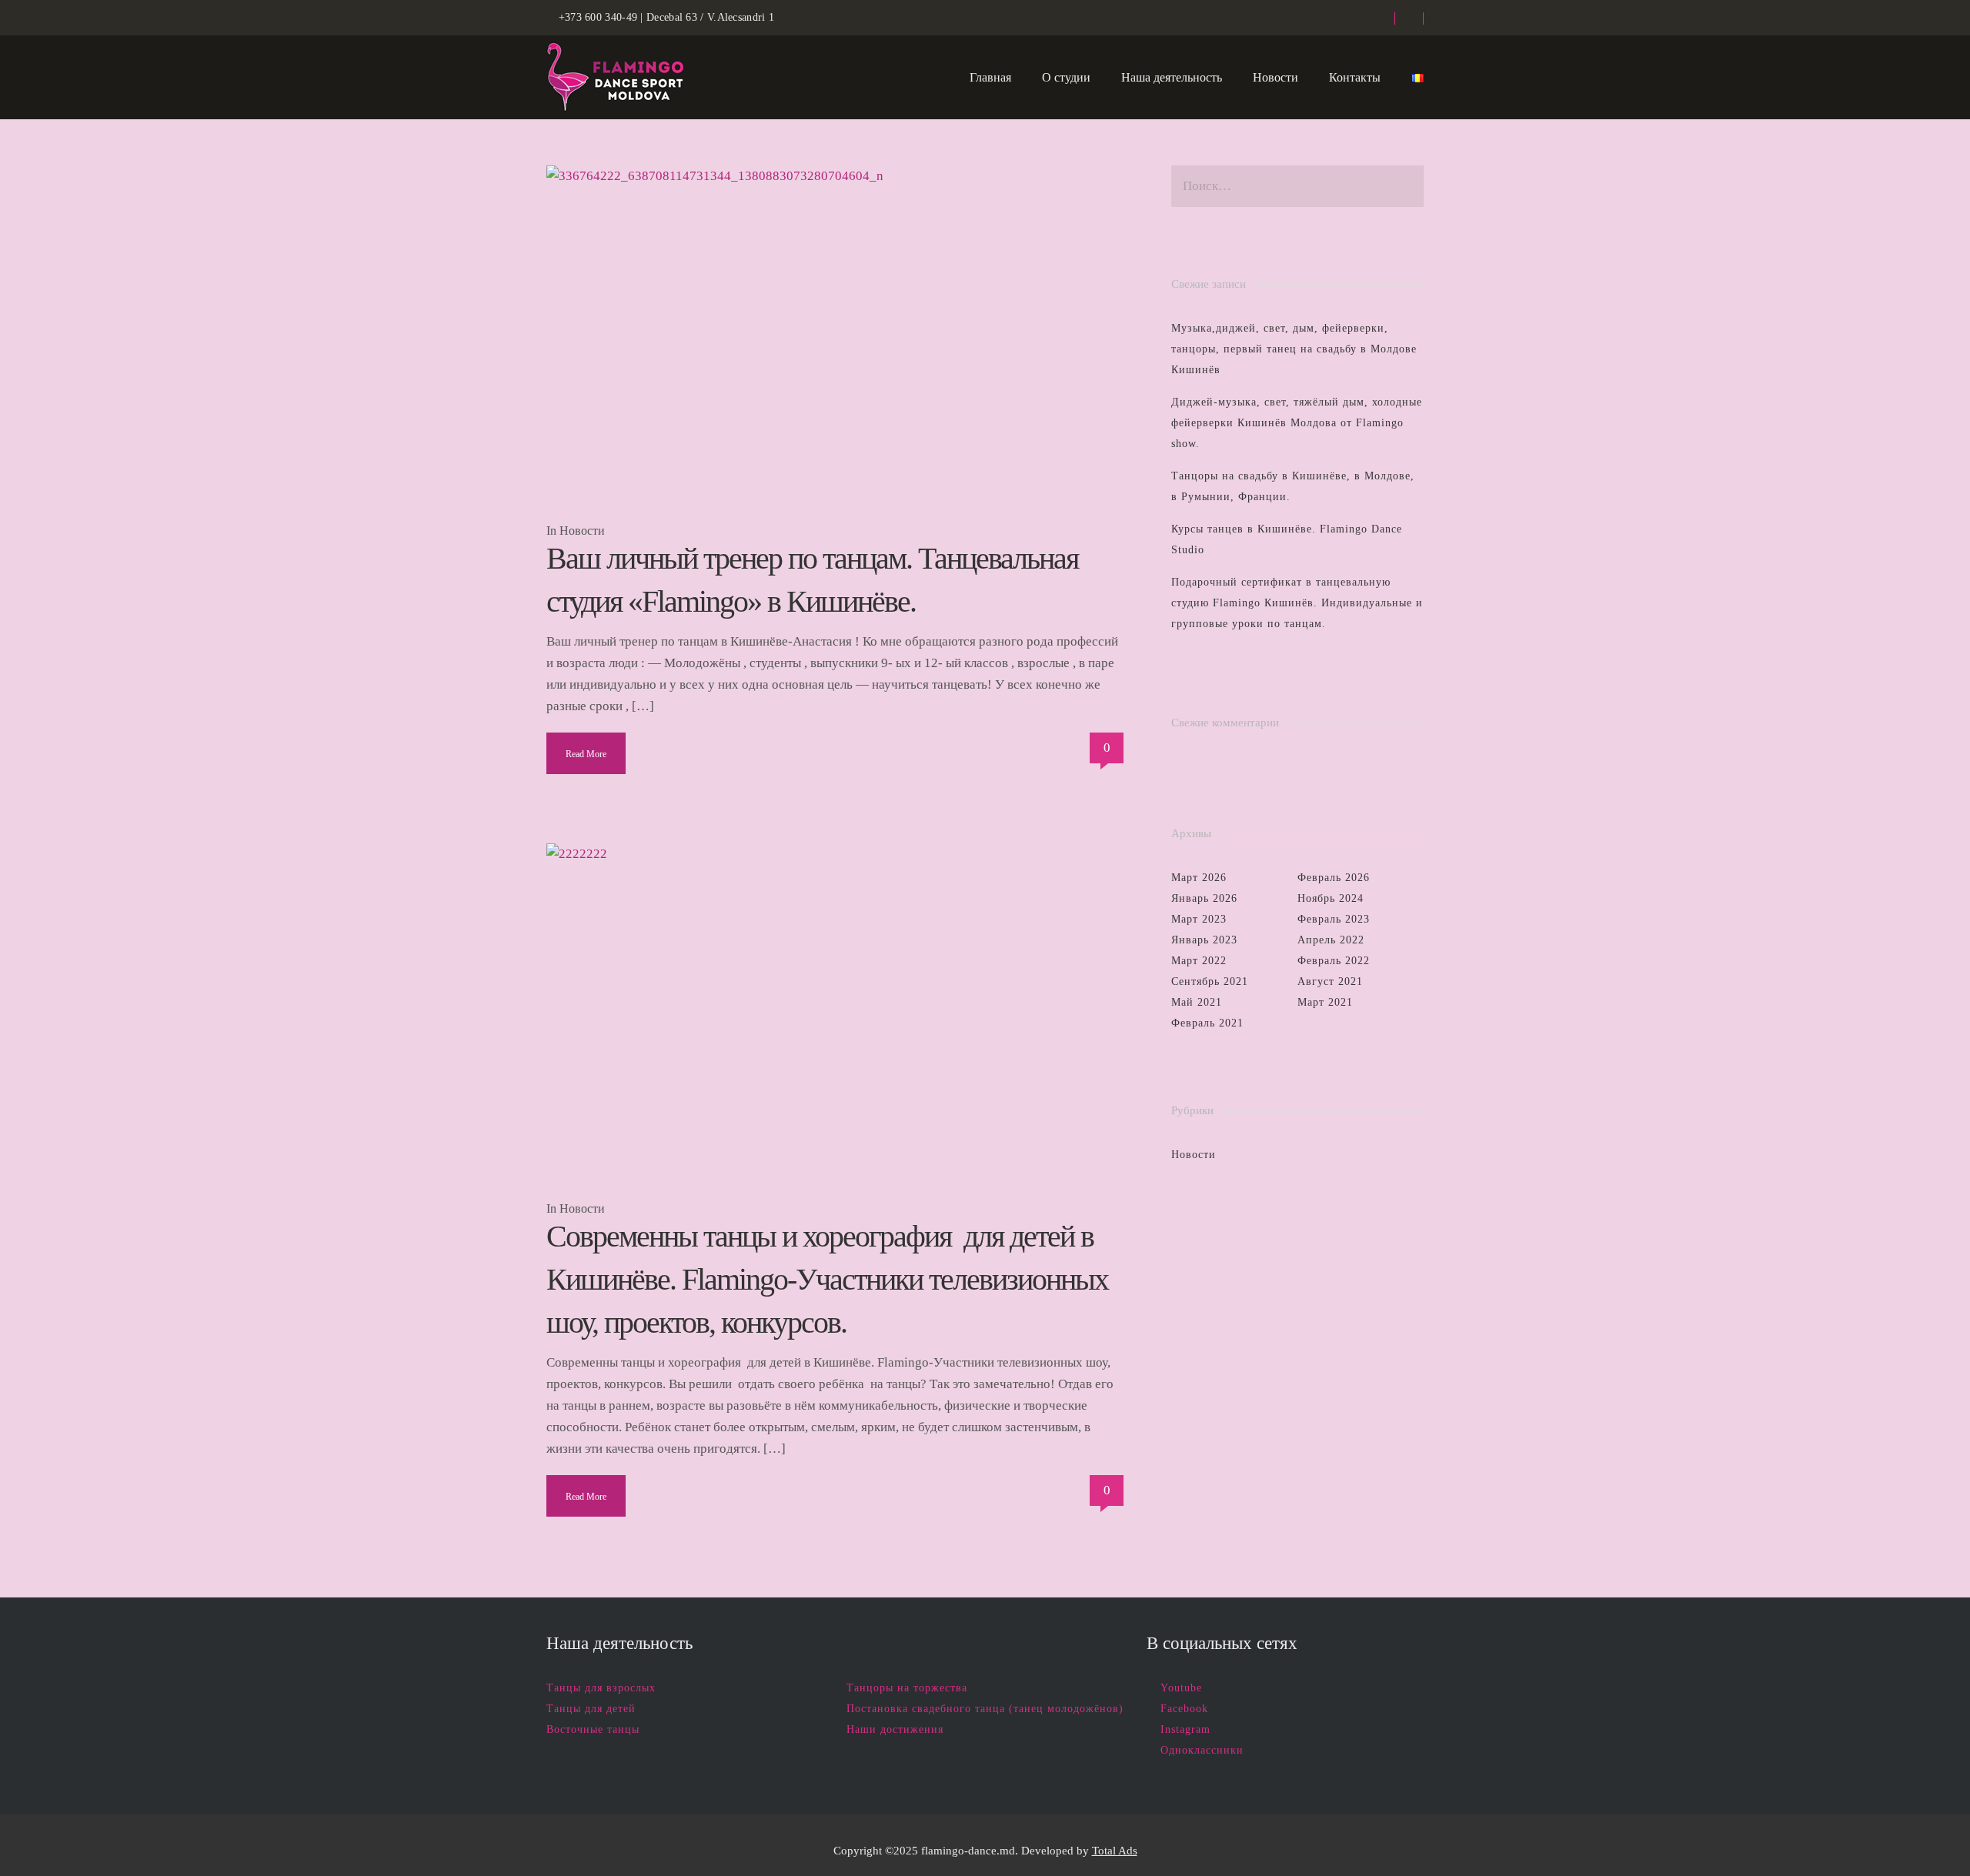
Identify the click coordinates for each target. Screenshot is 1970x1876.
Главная (990, 77)
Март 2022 (1199, 961)
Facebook (1184, 1709)
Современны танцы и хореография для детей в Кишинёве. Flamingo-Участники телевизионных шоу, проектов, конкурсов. (827, 1279)
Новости (1275, 77)
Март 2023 (1199, 919)
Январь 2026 (1204, 898)
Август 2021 (1330, 981)
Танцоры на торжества (907, 1688)
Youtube (1181, 1688)
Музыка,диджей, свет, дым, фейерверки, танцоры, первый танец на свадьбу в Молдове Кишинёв (1294, 349)
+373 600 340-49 (598, 17)
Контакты (1355, 77)
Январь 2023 (1204, 940)
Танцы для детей (591, 1709)
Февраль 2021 (1207, 1023)
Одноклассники (1202, 1750)
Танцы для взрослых (601, 1688)
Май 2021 (1197, 1002)
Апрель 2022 (1331, 940)
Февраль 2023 (1334, 919)
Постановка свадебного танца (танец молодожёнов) (985, 1709)
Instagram (1185, 1729)
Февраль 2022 (1334, 961)
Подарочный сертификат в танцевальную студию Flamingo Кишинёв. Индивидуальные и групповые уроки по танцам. (1297, 603)
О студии (1066, 77)
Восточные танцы (593, 1729)
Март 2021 (1325, 1002)
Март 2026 (1199, 878)
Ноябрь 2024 (1331, 898)
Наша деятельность (1172, 77)
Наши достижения (895, 1729)
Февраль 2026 (1334, 878)
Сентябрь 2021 (1210, 981)
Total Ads (1115, 1851)
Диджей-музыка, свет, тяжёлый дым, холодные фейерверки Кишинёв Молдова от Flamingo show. (1297, 423)
